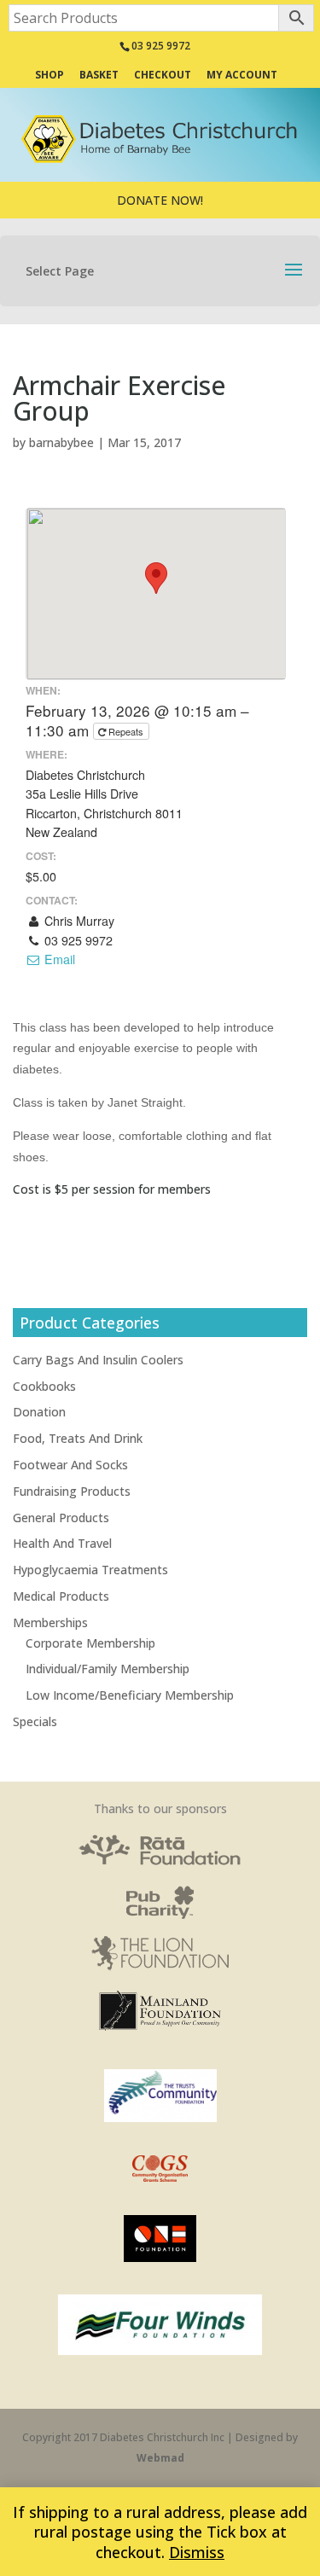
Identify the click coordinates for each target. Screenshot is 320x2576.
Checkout (163, 76)
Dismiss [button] (197, 2552)
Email (58, 959)
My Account (242, 76)
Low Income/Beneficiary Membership (130, 1695)
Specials (35, 1721)
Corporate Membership (90, 1643)
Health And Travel (62, 1543)
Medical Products (61, 1596)
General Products (61, 1518)
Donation (39, 1412)
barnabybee (61, 442)
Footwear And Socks (70, 1465)
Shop (49, 76)
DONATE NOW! (160, 200)
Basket (99, 76)
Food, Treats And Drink (78, 1438)
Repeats (126, 731)
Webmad (160, 2458)
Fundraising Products (72, 1491)
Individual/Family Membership (108, 1669)
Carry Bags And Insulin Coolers (98, 1360)
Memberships (50, 1622)
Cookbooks (44, 1386)
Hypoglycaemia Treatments (90, 1570)
